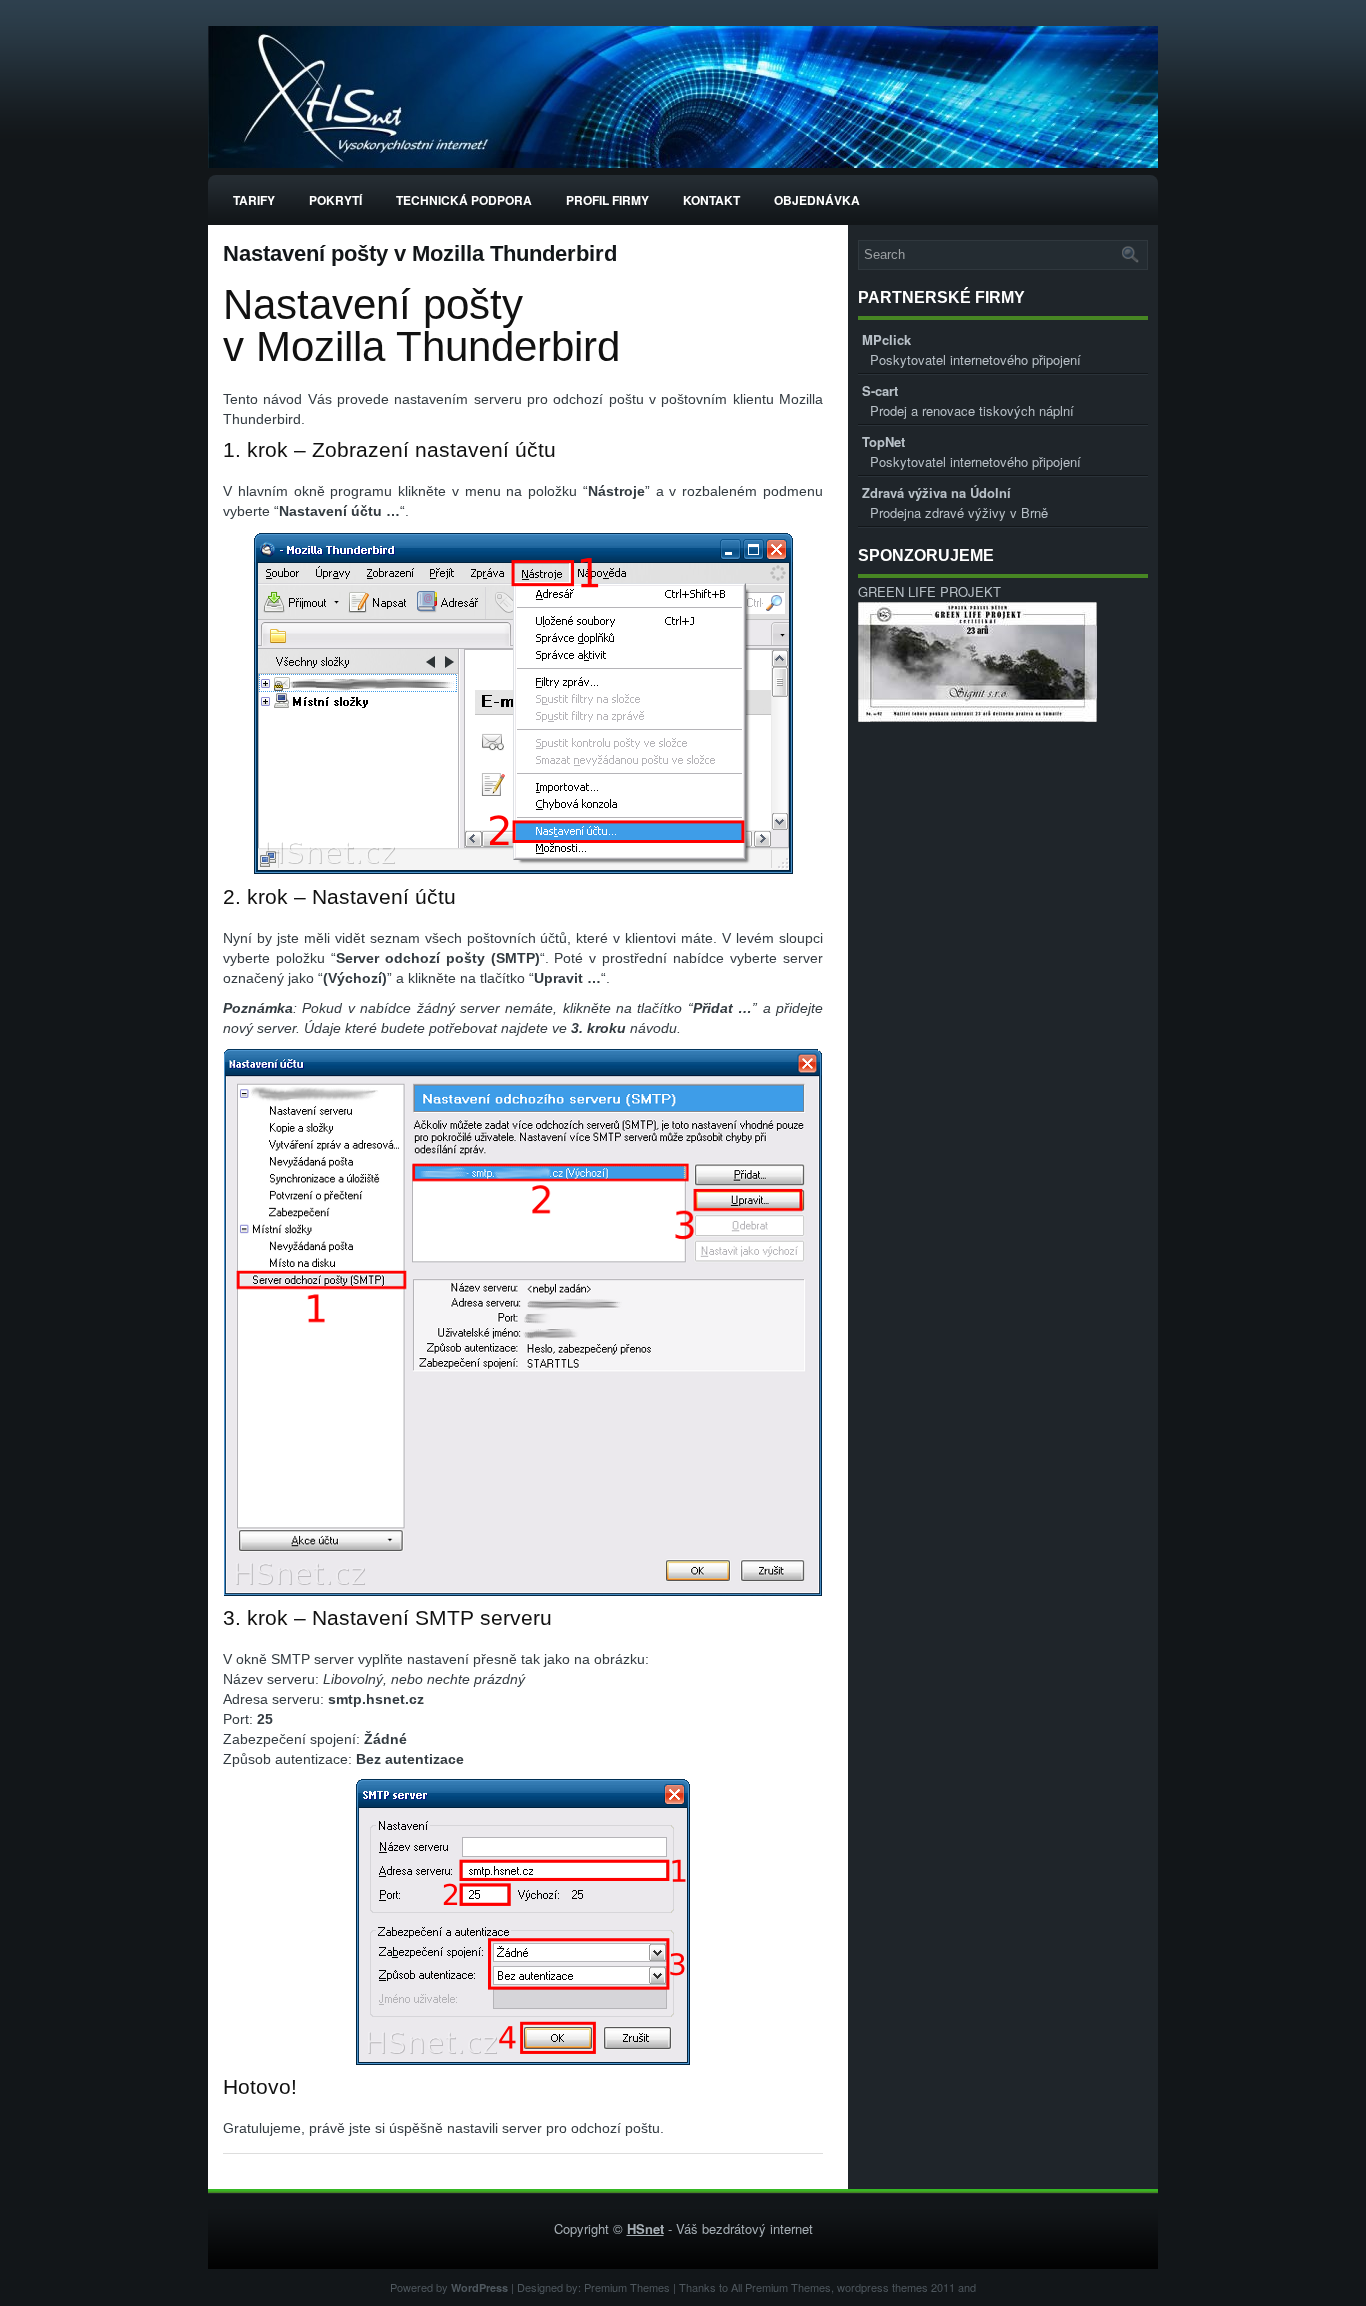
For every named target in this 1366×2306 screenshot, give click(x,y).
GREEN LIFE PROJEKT (929, 591)
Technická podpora (464, 200)
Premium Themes (627, 2287)
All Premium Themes (781, 2287)
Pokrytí (335, 200)
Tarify (254, 200)
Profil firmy (607, 200)
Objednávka (817, 200)
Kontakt (711, 200)
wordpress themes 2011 (896, 2287)
